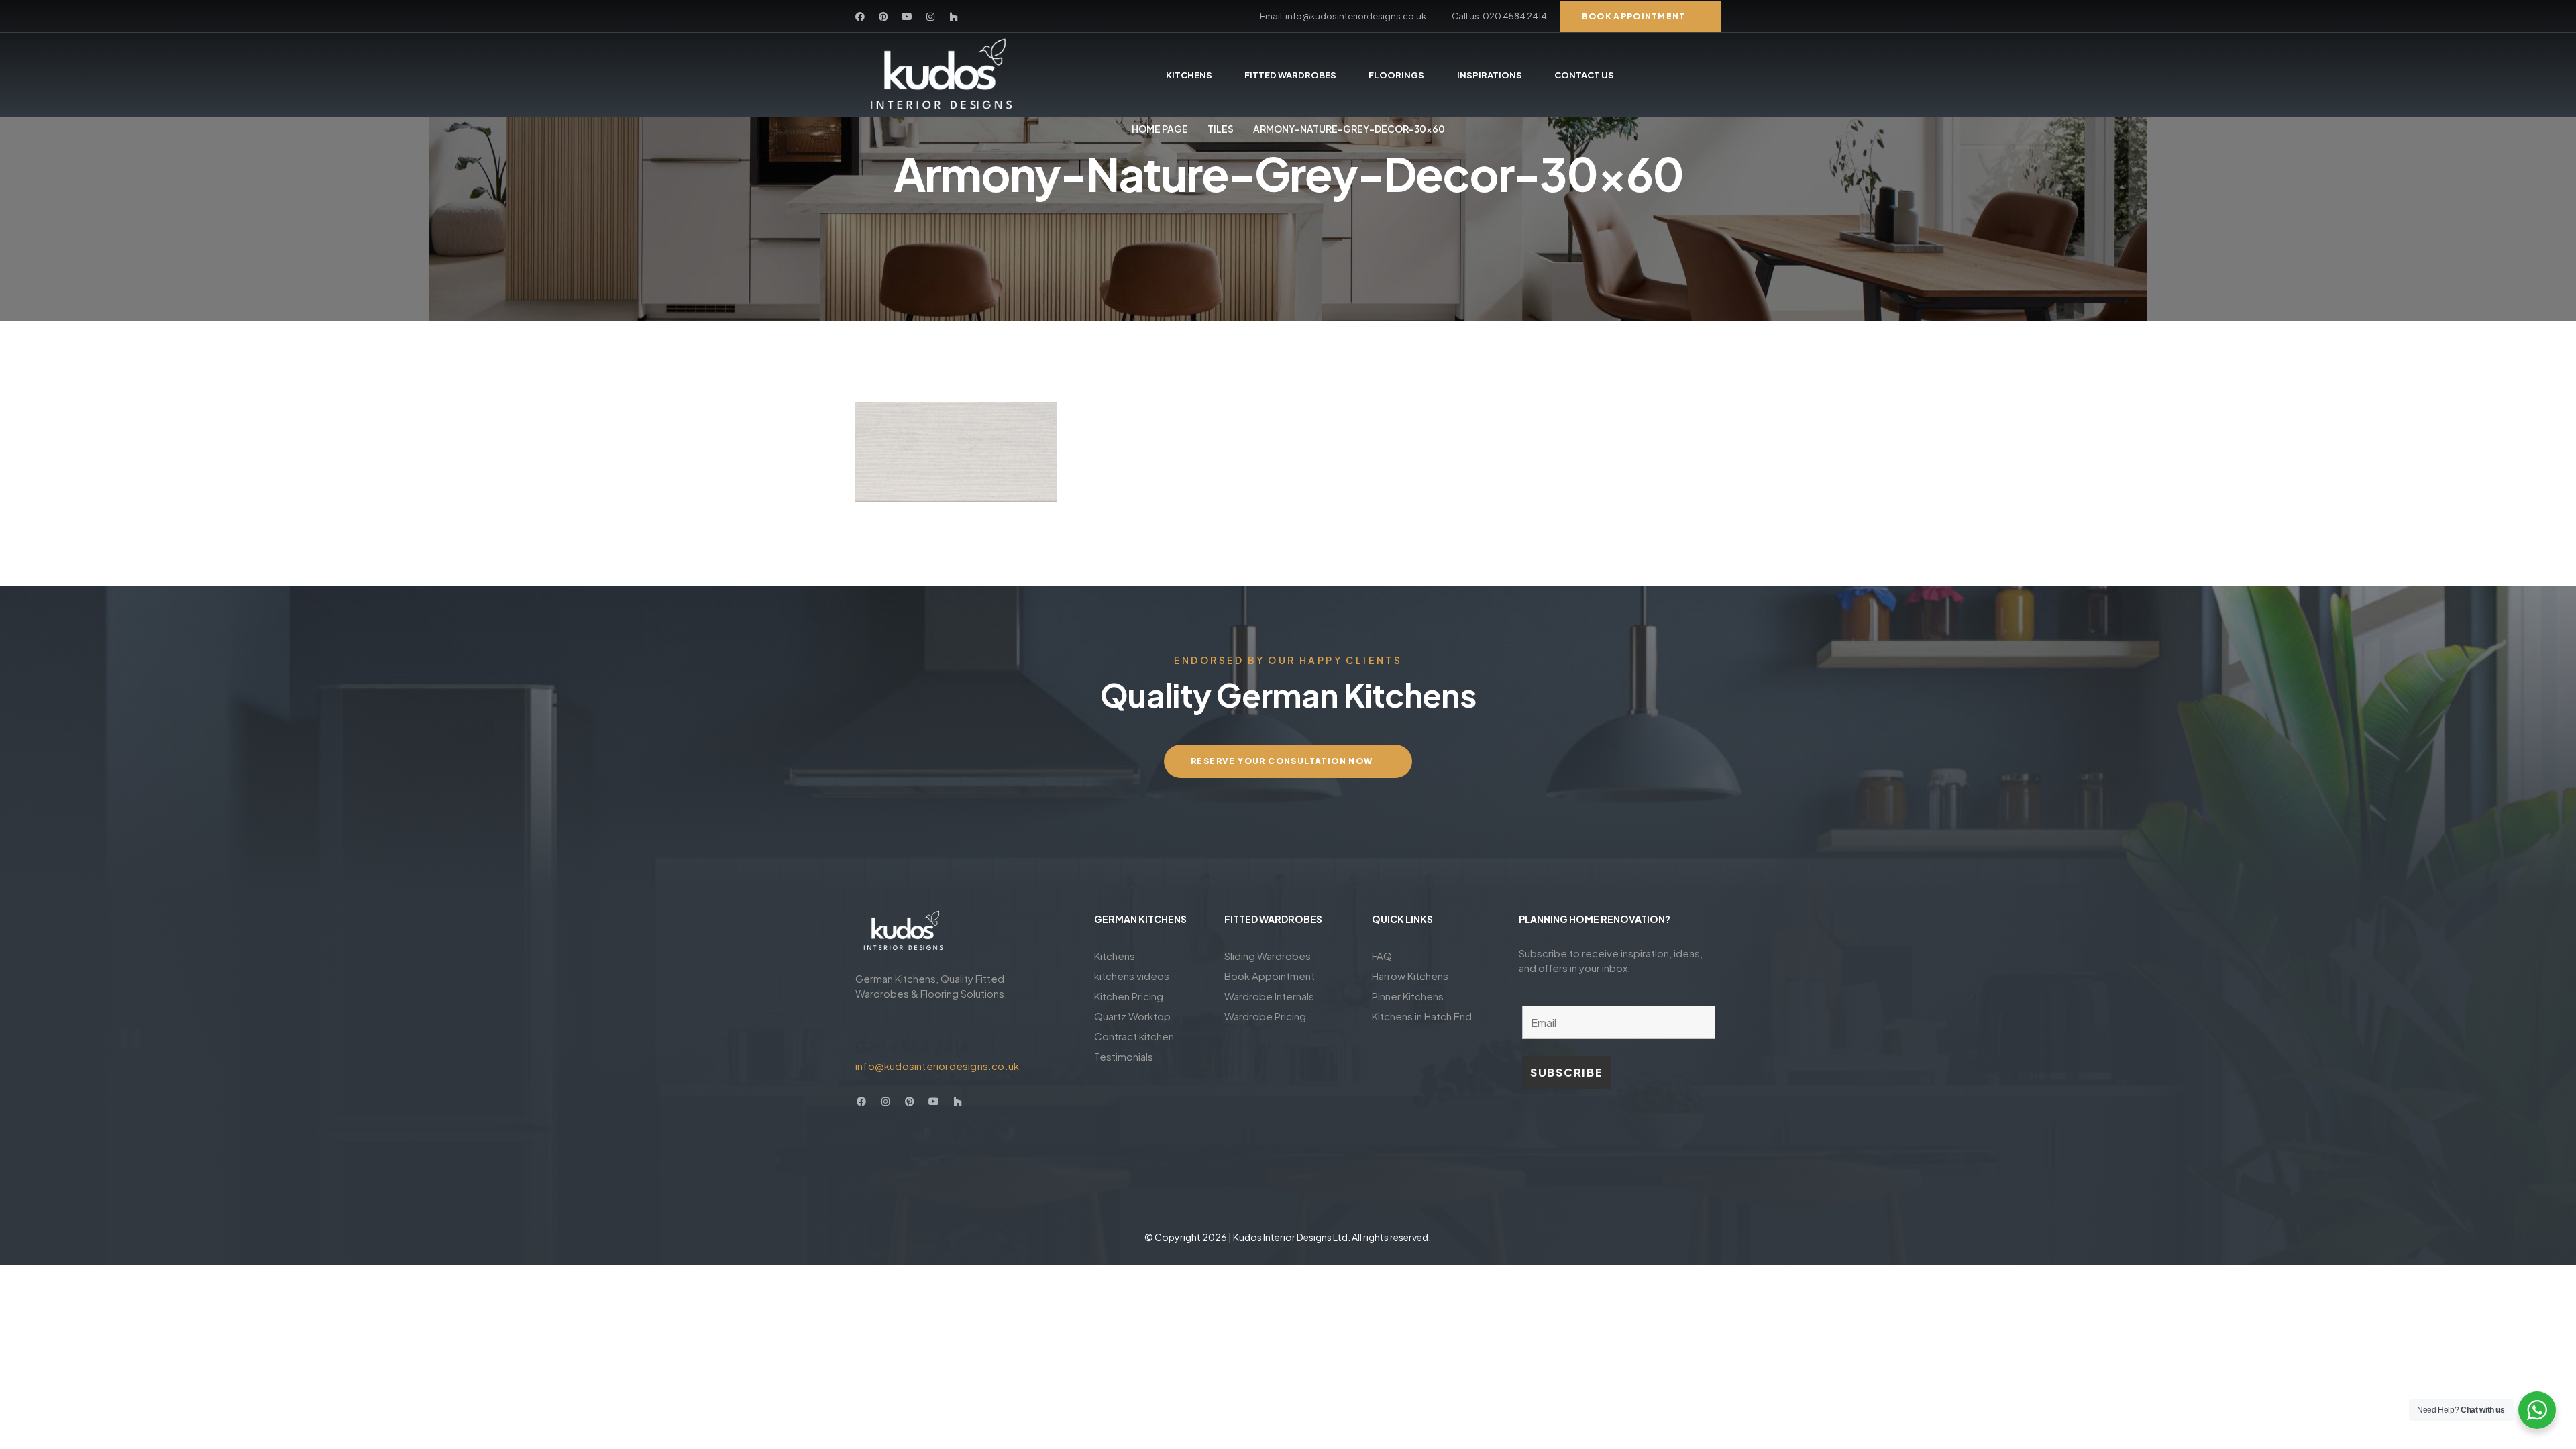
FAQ (1382, 956)
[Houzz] (954, 17)
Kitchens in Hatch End (1422, 1016)
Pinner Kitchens (1408, 996)
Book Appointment (1270, 976)
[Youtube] (907, 17)
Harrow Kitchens (1410, 976)
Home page (1160, 129)
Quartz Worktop (1132, 1016)
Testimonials (1124, 1056)
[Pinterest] (883, 17)
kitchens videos (1132, 976)
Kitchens (1115, 956)
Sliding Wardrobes (1268, 956)
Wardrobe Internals (1269, 996)
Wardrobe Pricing (1265, 1016)
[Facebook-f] (860, 17)
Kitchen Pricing (1129, 996)
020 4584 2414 (913, 1046)
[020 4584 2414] (863, 1022)
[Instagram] (930, 17)
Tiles (1221, 129)
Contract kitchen (1134, 1036)
